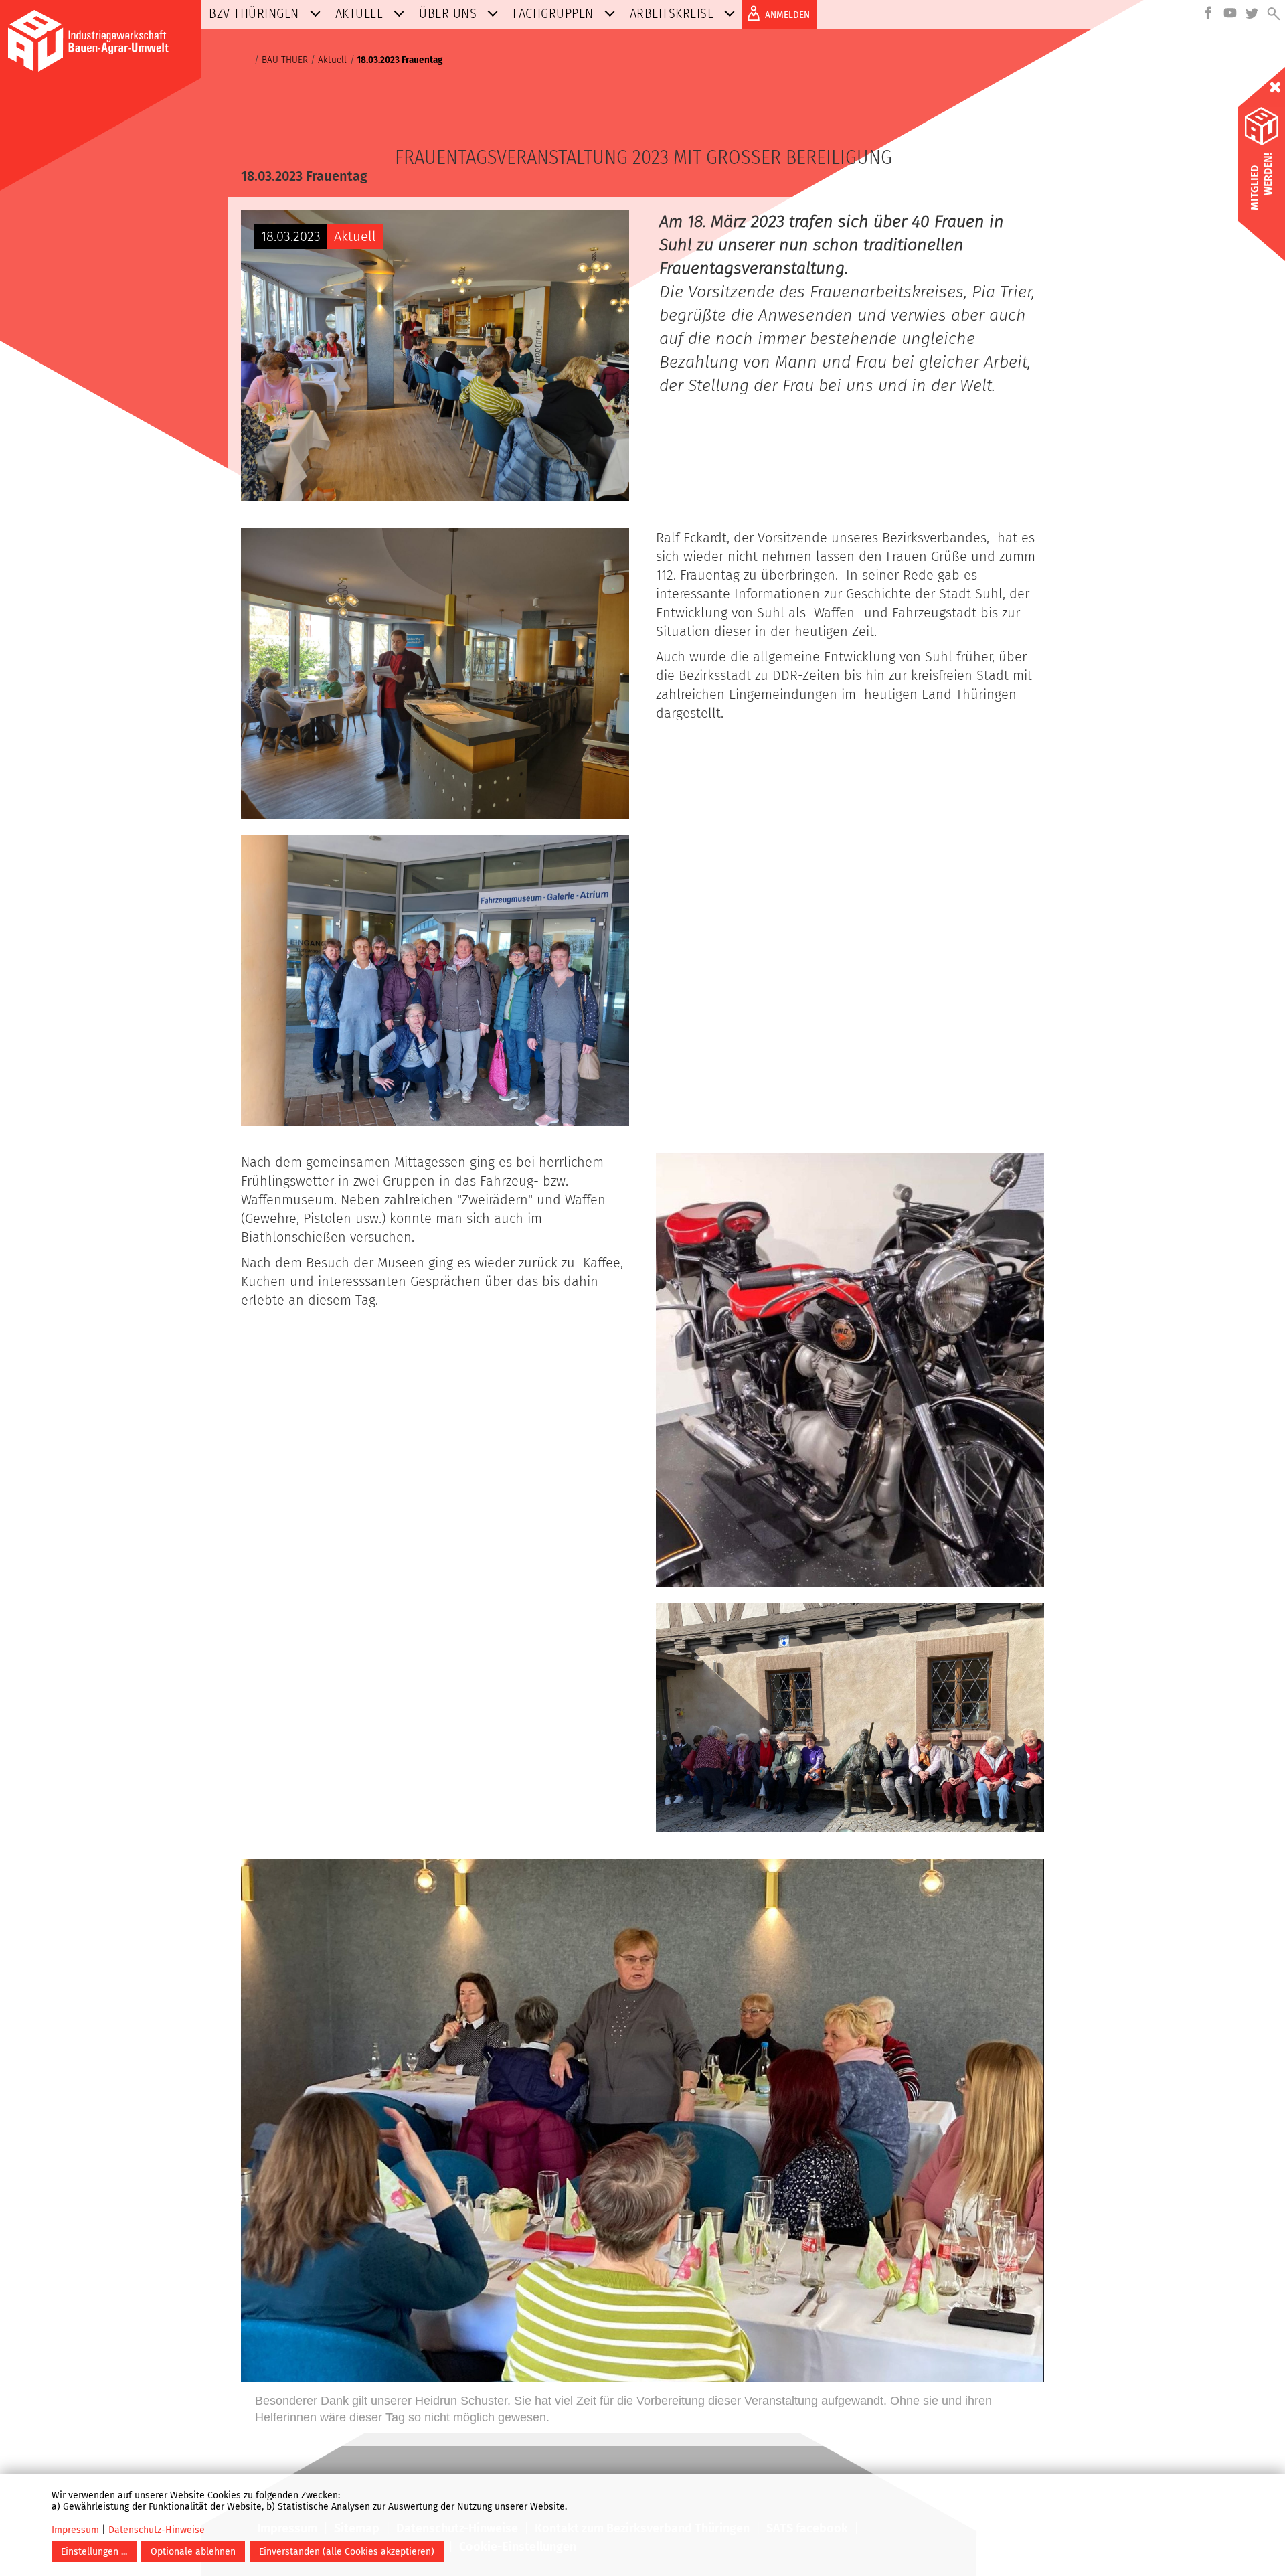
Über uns (448, 13)
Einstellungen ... (94, 2552)
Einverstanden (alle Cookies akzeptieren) (347, 2552)
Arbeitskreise (672, 13)
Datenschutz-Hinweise (157, 2530)
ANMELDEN (787, 15)
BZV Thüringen (254, 13)
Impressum (75, 2530)
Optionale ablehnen (193, 2552)
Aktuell (359, 13)
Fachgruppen (553, 13)
